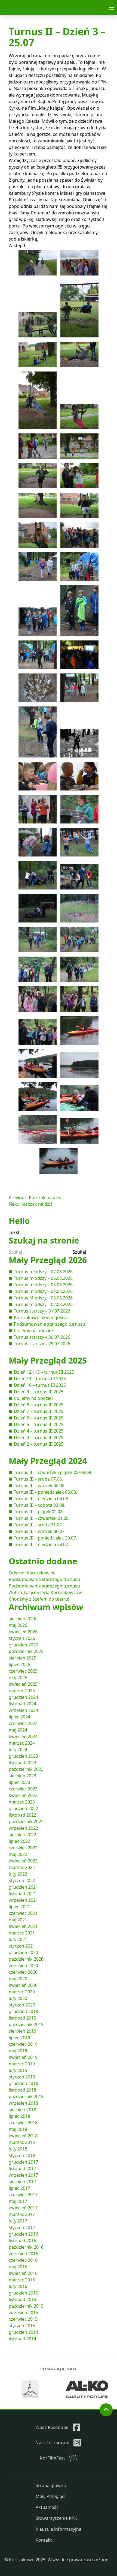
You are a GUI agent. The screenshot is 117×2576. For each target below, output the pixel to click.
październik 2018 (26, 2096)
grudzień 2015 (23, 2293)
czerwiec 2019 (23, 2044)
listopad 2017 (22, 2168)
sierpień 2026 (22, 1619)
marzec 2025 (22, 1691)
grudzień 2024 (23, 1697)
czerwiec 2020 (23, 1972)
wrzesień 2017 (23, 2175)
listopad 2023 (22, 1763)
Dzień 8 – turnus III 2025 (39, 1405)
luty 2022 (18, 1874)
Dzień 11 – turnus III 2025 (40, 1379)
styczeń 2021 (22, 1946)
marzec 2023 (22, 1802)
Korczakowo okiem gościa (41, 1317)
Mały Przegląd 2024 (48, 1461)
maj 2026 (18, 1625)
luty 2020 (18, 1998)
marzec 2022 (22, 1867)
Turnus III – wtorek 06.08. (40, 1485)
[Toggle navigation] (112, 8)
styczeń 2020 (22, 2005)
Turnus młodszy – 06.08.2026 (43, 1278)
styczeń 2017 (22, 2227)
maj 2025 (18, 1678)
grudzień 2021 (23, 1887)
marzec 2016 (22, 2280)
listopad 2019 (22, 2018)
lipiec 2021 (19, 1907)
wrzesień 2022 (23, 1828)
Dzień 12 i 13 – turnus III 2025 (44, 1372)
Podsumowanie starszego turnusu (50, 1324)
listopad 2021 (22, 1894)
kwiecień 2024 (23, 1736)
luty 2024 (18, 1750)
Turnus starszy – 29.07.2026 (42, 1344)
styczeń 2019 (22, 2077)
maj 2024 (18, 1730)
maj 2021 (18, 1920)
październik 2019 (26, 2024)
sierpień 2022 (22, 1835)
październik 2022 (26, 1822)
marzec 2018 (22, 2142)
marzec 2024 (22, 1743)
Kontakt (44, 2540)
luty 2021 (18, 1939)
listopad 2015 (22, 2299)
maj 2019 (18, 2051)
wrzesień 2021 (23, 1900)
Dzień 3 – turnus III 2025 (39, 1437)
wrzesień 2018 (23, 2103)
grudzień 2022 (23, 1808)
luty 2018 (18, 2149)
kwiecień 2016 (23, 2273)
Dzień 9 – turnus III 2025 (39, 1392)
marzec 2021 (22, 1933)
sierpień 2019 (22, 2031)
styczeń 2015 (22, 2326)
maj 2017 (18, 2201)
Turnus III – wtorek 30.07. (40, 1531)
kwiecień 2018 (23, 2136)
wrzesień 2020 (23, 1966)
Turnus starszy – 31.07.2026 (42, 1311)
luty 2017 (18, 2221)
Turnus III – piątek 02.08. (39, 1512)
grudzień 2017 (23, 2162)
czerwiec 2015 (23, 2319)
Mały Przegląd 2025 (48, 1360)
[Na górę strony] (106, 2410)
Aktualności (48, 2507)
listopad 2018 (22, 2090)
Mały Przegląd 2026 (48, 1260)
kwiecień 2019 (23, 2057)
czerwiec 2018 (23, 2123)
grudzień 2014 (23, 2332)
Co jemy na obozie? (34, 1331)
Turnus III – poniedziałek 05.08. (45, 1492)
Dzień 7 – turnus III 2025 (39, 1411)
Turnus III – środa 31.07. (38, 1525)
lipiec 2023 (19, 1782)
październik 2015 (26, 2306)
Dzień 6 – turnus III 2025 (39, 1418)
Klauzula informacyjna (59, 2529)
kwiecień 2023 (23, 1795)
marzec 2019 (22, 2064)
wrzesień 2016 (23, 2254)
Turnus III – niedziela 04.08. (41, 1499)
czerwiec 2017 (23, 2195)
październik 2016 (26, 2247)
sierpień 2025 (22, 1658)
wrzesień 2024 (23, 1710)
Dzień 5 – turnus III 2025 (39, 1424)
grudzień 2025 (23, 1645)
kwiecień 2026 (23, 1632)
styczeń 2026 (22, 1638)
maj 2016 (18, 2267)
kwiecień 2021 (23, 1926)
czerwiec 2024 (23, 1723)
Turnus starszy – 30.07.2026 (42, 1337)
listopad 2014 (22, 2339)
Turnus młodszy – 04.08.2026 (43, 1291)
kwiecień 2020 (23, 1985)
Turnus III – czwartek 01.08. (42, 1518)
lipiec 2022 (19, 1841)
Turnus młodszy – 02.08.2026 (43, 1304)
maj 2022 (18, 1854)
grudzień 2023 (23, 1756)
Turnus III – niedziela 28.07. (41, 1544)
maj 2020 (18, 1979)
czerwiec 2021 (23, 1913)
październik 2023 (26, 1769)
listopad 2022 (22, 1815)
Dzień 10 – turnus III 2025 (40, 1385)
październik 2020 (26, 1959)
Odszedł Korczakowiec (32, 1573)
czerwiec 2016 (23, 2260)
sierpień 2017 (22, 2182)
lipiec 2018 (19, 2116)
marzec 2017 (22, 2214)
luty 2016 (18, 2286)
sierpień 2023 (22, 1776)
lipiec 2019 (19, 2038)
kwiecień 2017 (23, 2208)
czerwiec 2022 (23, 1848)
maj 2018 (18, 2129)
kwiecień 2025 (23, 1684)
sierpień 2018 (22, 2110)
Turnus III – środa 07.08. (38, 1479)
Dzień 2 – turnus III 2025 (39, 1444)
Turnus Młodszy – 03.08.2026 (43, 1298)
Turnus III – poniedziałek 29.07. (45, 1538)
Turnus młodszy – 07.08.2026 (43, 1272)
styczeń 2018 (22, 2155)
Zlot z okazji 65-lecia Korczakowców (45, 1592)
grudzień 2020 (23, 1952)
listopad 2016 (22, 2240)
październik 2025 (26, 1651)
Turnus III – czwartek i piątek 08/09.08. (53, 1472)
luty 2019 (18, 2070)
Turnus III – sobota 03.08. (40, 1505)
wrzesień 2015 (23, 2313)
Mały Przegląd (50, 2496)
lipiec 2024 (19, 1717)
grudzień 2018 (23, 2083)
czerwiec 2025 (23, 1671)
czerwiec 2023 (23, 1789)
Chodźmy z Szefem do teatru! (39, 1599)
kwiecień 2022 (23, 1861)
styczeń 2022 (22, 1880)
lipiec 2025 (19, 1664)
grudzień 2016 (23, 2234)
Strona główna (51, 2485)
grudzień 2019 (23, 2011)
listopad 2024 (22, 1704)
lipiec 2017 (19, 2188)
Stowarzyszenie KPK (56, 2518)
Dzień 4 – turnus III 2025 (39, 1431)
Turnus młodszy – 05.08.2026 (43, 1285)
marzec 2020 (22, 1992)
